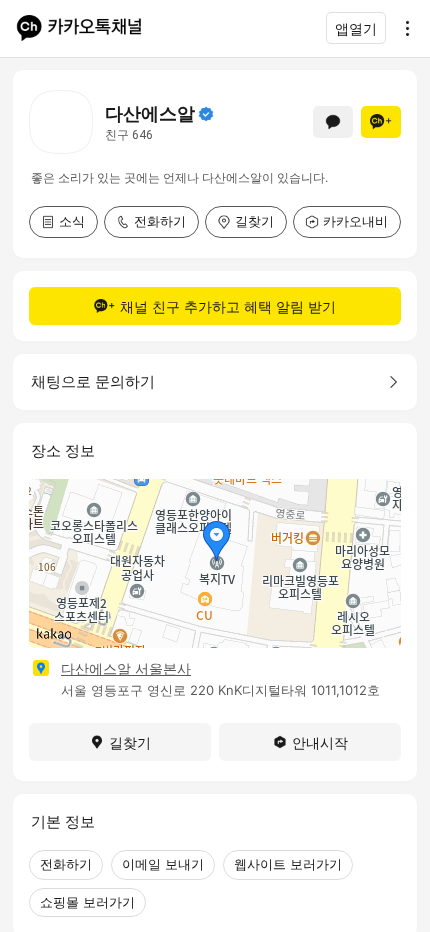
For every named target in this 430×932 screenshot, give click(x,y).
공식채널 (206, 114)
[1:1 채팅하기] (333, 122)
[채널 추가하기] (381, 122)
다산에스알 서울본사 (126, 668)
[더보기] (402, 28)
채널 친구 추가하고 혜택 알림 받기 (228, 306)
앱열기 (356, 28)
